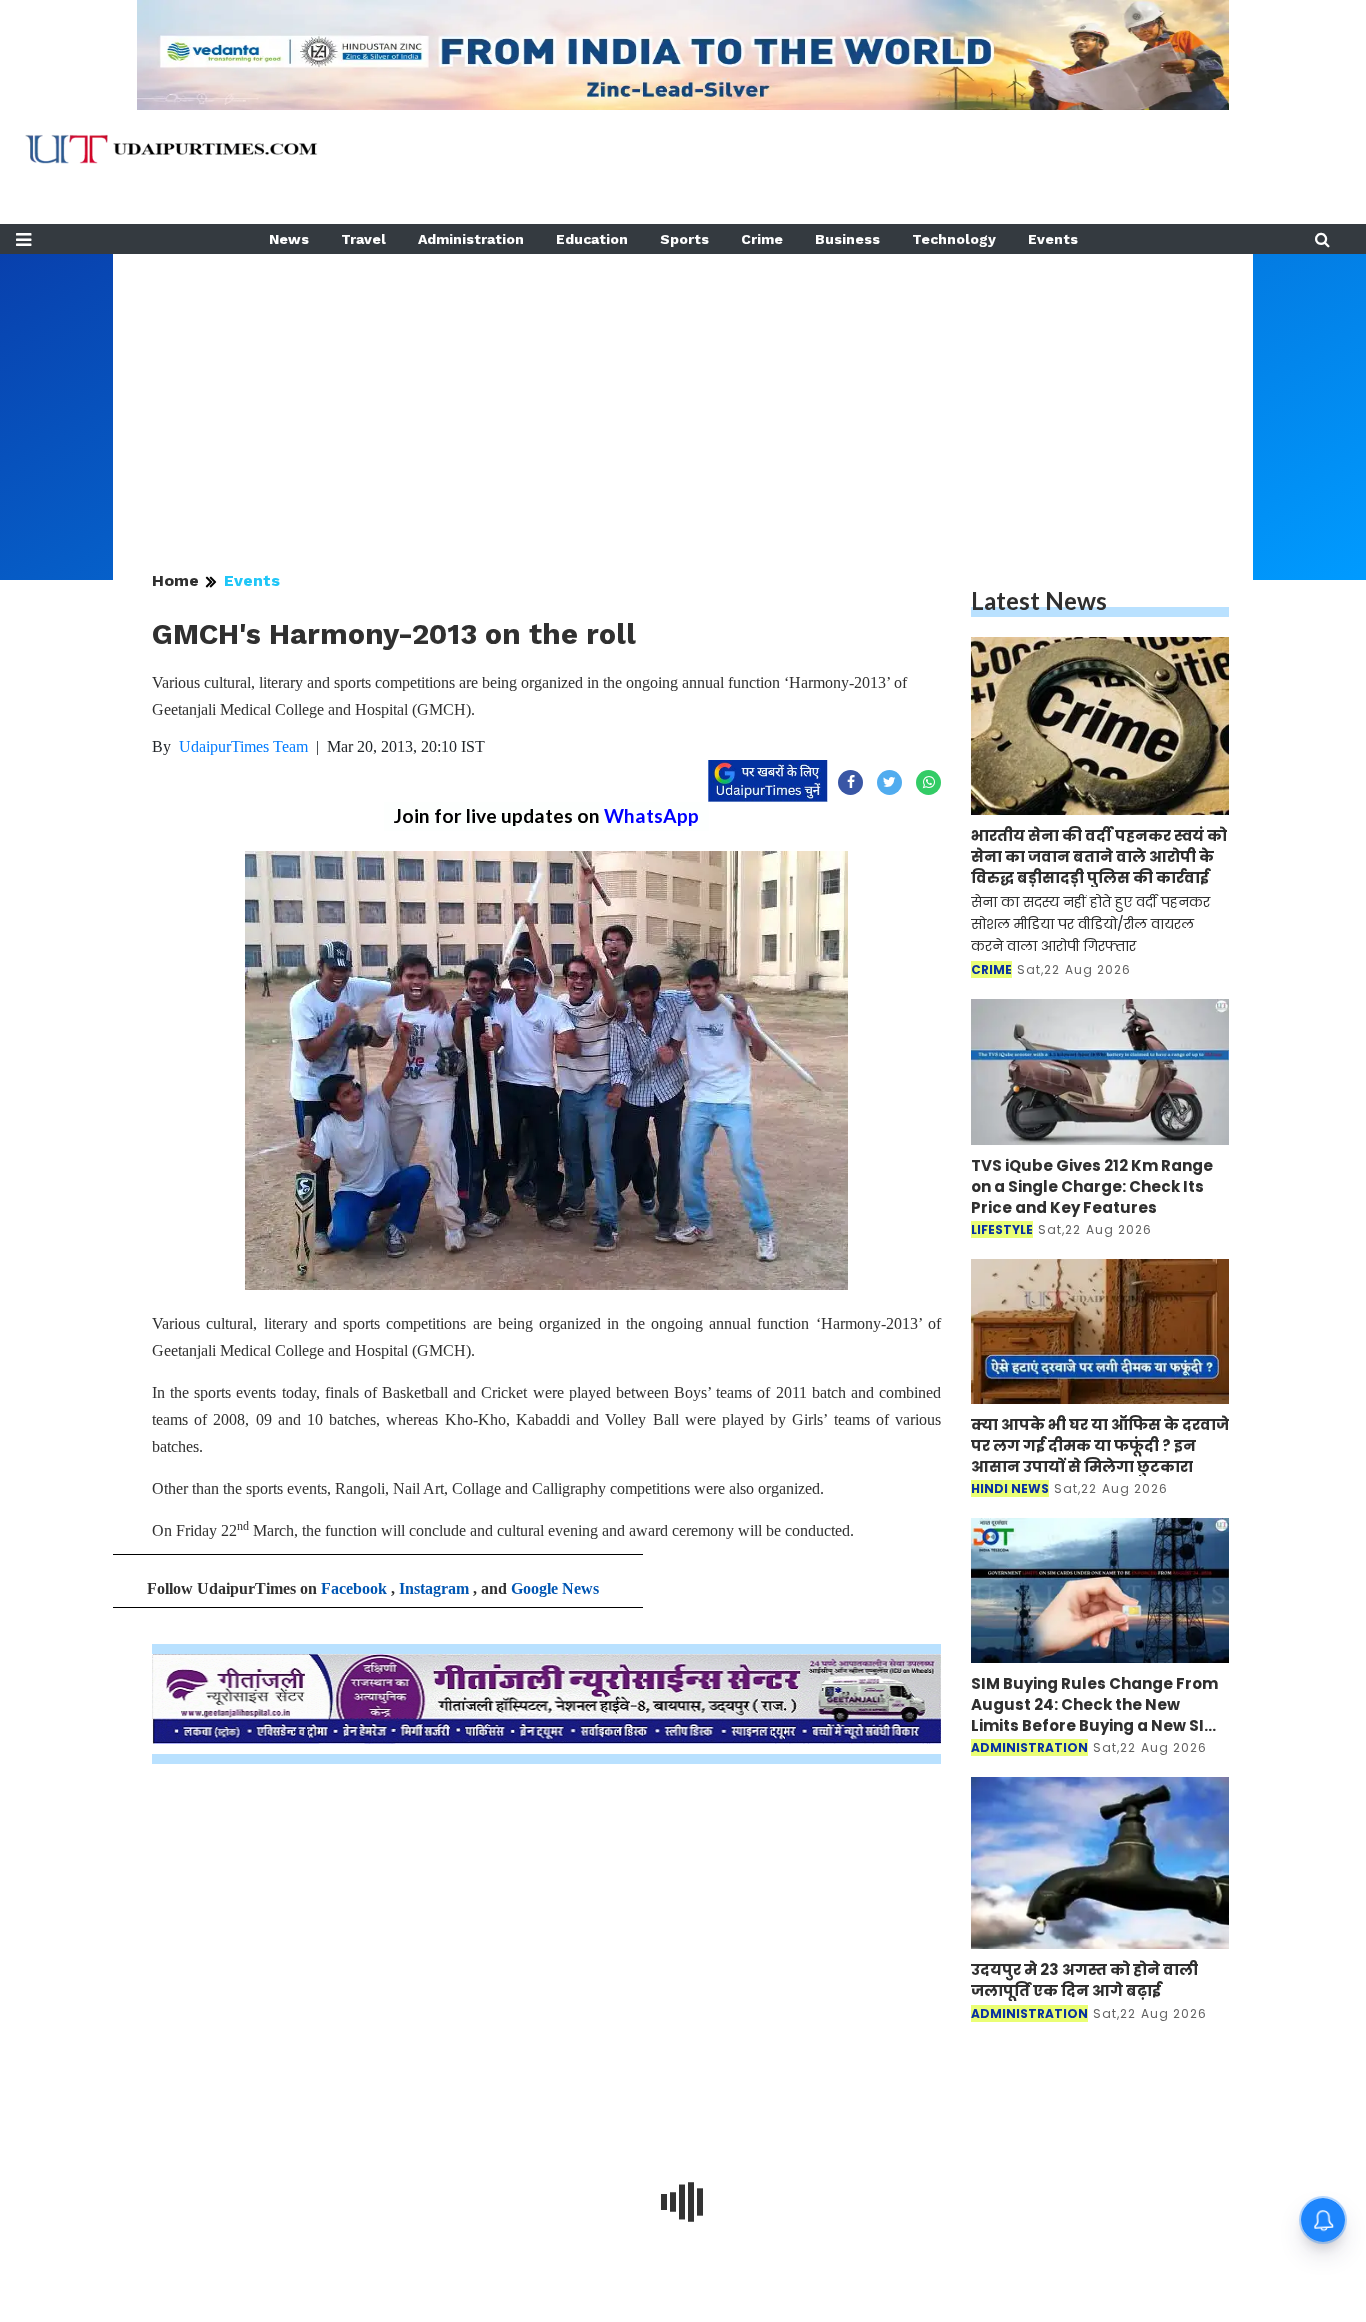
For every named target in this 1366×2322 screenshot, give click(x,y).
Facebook (354, 1588)
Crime (762, 239)
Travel (363, 239)
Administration (471, 239)
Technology (954, 239)
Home (175, 580)
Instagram (434, 1588)
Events (1053, 239)
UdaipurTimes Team (243, 746)
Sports (684, 239)
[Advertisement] (683, 394)
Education (592, 239)
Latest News (1039, 600)
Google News (555, 1588)
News (289, 239)
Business (847, 239)
